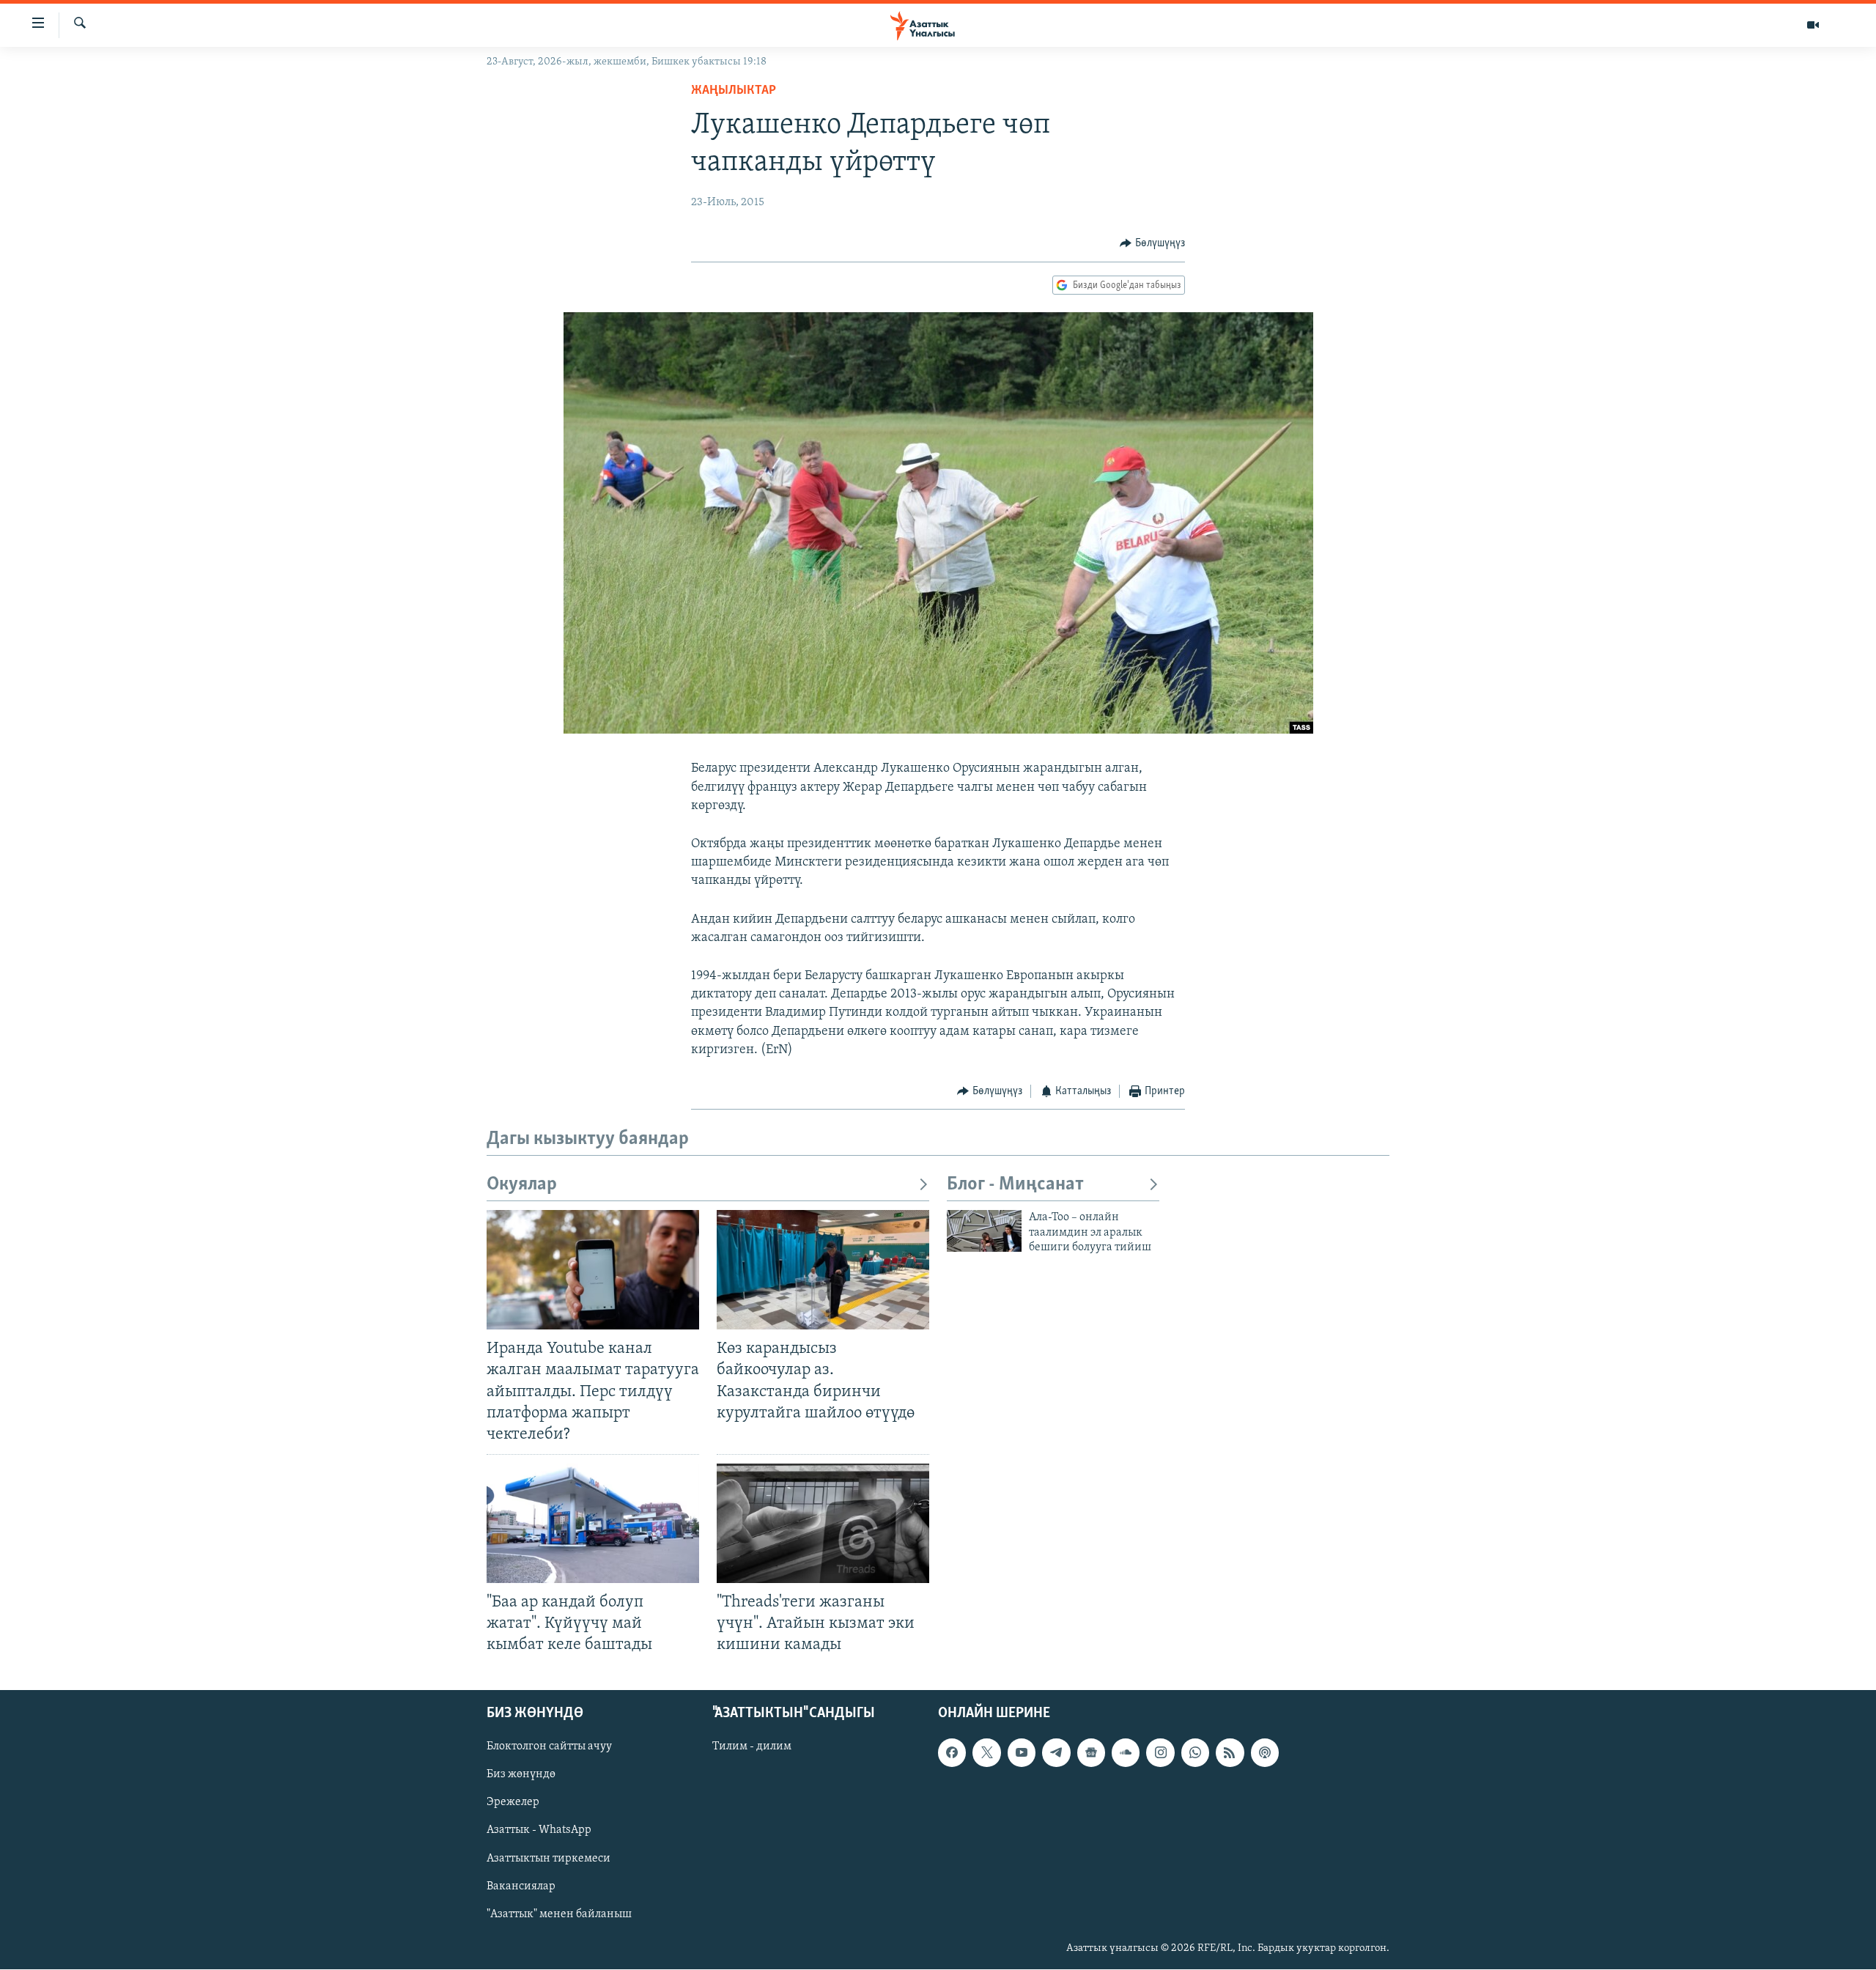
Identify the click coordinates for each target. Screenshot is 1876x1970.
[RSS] (1230, 1753)
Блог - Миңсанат (1015, 1185)
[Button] (1152, 243)
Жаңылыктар (734, 91)
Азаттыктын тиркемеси (549, 1859)
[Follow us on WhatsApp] (1195, 1753)
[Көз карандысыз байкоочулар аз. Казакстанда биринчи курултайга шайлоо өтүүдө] (823, 1270)
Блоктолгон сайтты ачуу (549, 1747)
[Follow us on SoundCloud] (1126, 1753)
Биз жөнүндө (521, 1775)
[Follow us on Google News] (1091, 1753)
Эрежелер (513, 1803)
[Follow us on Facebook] (952, 1753)
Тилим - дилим (752, 1747)
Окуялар (522, 1185)
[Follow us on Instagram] (1160, 1753)
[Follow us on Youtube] (1022, 1753)
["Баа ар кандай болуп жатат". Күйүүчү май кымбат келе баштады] (593, 1523)
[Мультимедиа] (1813, 25)
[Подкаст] (1265, 1753)
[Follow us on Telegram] (1056, 1753)
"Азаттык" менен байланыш (559, 1914)
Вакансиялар (521, 1886)
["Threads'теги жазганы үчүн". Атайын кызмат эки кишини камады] (823, 1523)
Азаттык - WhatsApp (539, 1831)
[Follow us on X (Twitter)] (986, 1753)
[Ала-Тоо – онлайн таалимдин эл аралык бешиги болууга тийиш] (984, 1231)
